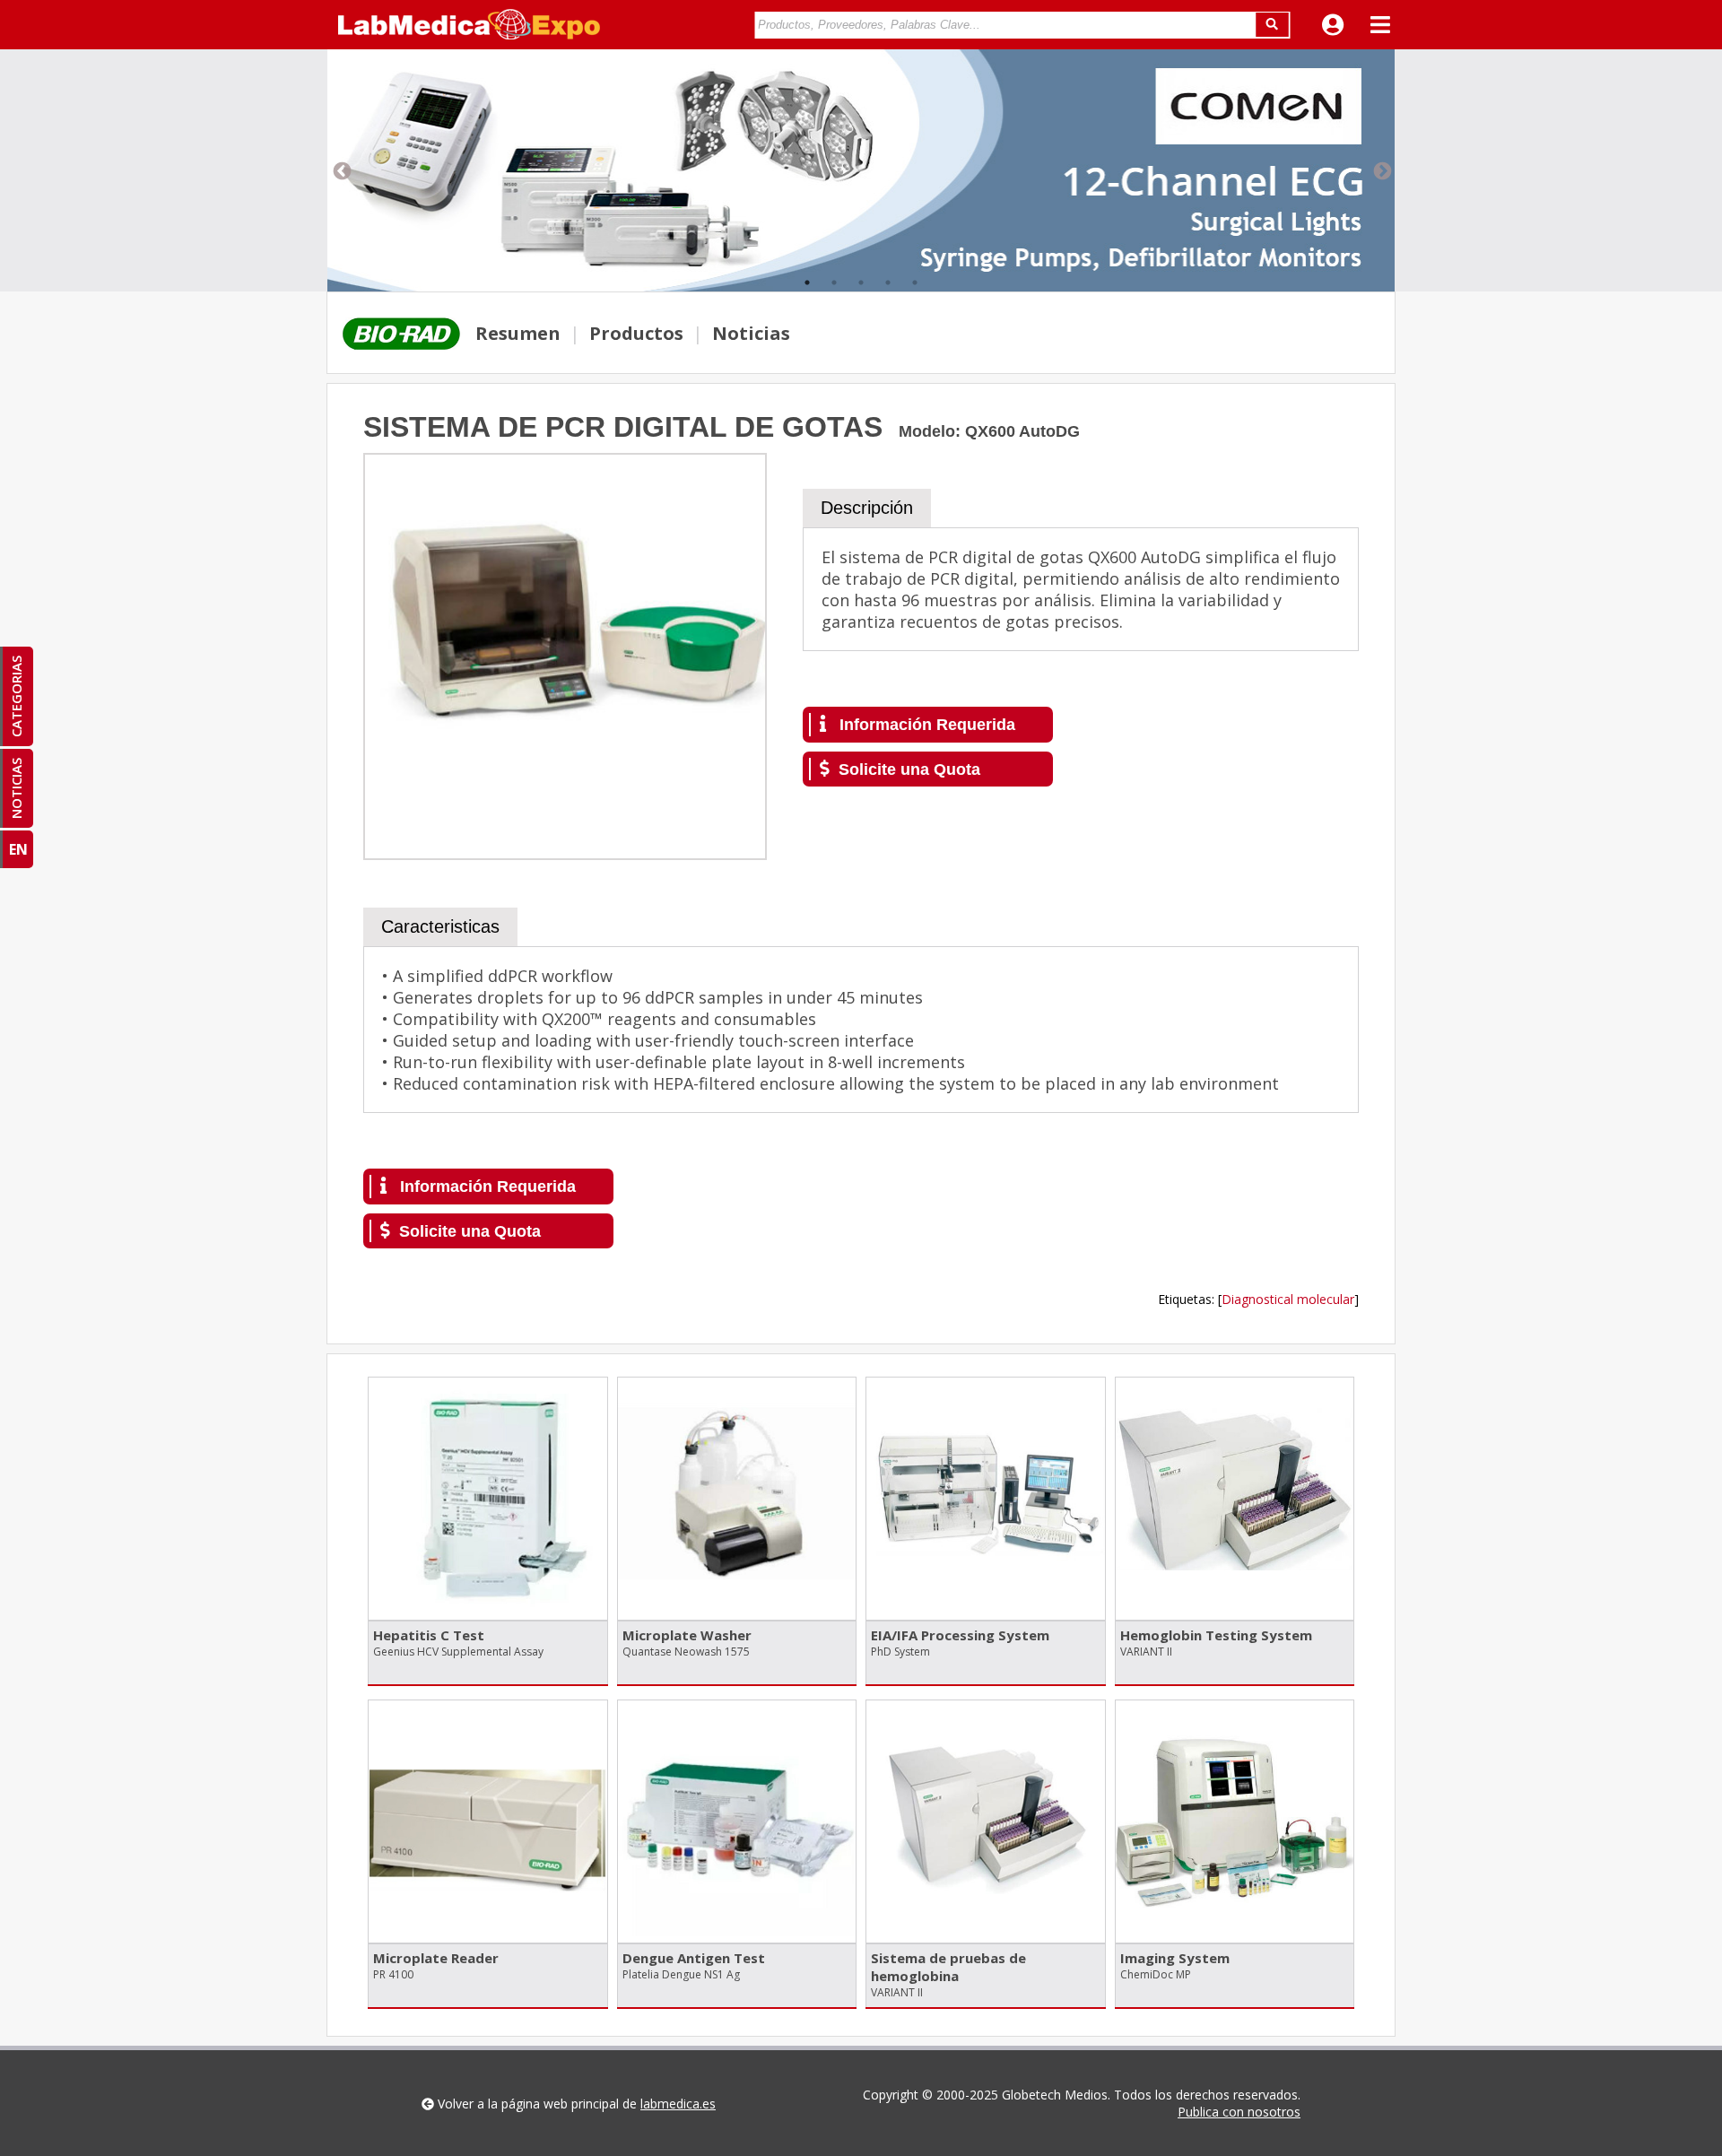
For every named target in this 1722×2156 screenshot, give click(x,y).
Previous (341, 170)
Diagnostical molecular (1288, 1299)
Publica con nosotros (1239, 2112)
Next (1381, 170)
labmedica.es (678, 2104)
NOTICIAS (16, 788)
